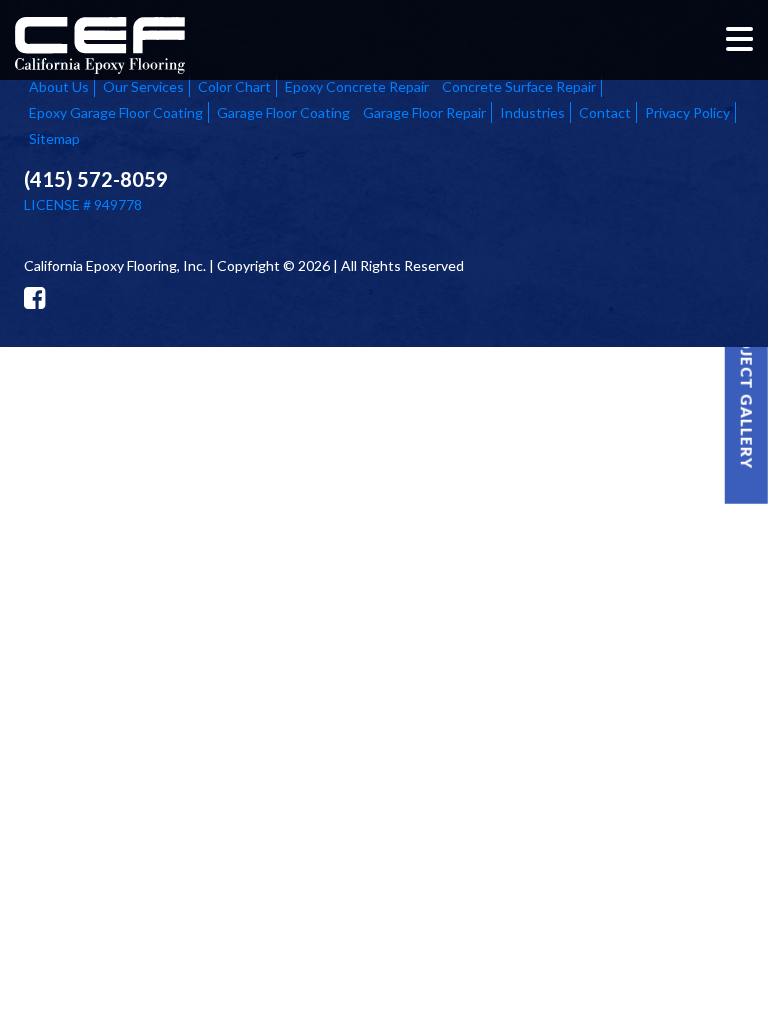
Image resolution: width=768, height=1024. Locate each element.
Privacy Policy (687, 112)
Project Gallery (747, 391)
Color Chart (234, 86)
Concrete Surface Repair (519, 86)
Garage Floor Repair (424, 112)
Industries (532, 112)
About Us (59, 86)
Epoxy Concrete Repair (357, 86)
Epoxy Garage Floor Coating (116, 112)
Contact (605, 112)
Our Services (143, 86)
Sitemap (54, 138)
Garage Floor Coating (283, 112)
